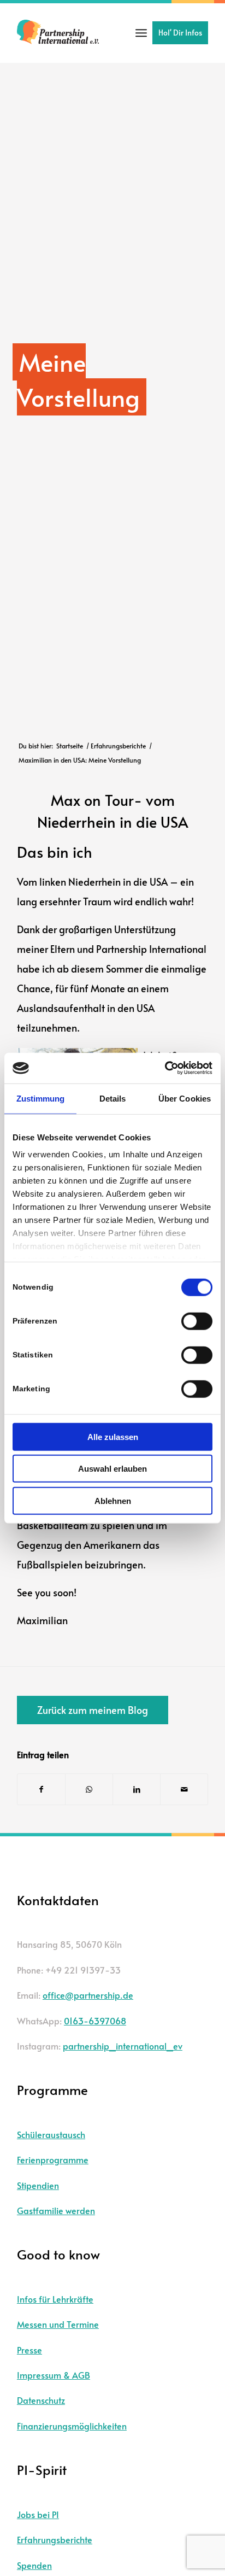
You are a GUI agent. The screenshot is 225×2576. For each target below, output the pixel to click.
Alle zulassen (113, 1436)
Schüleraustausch (51, 2134)
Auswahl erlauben (112, 1469)
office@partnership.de (88, 1995)
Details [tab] (113, 1098)
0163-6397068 (95, 2021)
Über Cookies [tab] (185, 1098)
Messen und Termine (58, 2324)
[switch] (197, 1321)
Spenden (34, 2565)
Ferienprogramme (53, 2159)
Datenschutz (41, 2400)
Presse (29, 2350)
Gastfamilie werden (56, 2210)
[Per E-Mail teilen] (184, 1789)
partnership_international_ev (123, 2046)
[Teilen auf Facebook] (41, 1789)
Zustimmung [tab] (41, 1098)
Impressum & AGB (54, 2375)
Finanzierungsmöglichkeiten (72, 2426)
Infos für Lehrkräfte (55, 2299)
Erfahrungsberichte (55, 2539)
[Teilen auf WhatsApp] (89, 1789)
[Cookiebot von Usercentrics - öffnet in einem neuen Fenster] (165, 1068)
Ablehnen (113, 1500)
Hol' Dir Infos (180, 33)
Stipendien (38, 2185)
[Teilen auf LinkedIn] (137, 1789)
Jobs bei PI (38, 2514)
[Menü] (141, 33)
